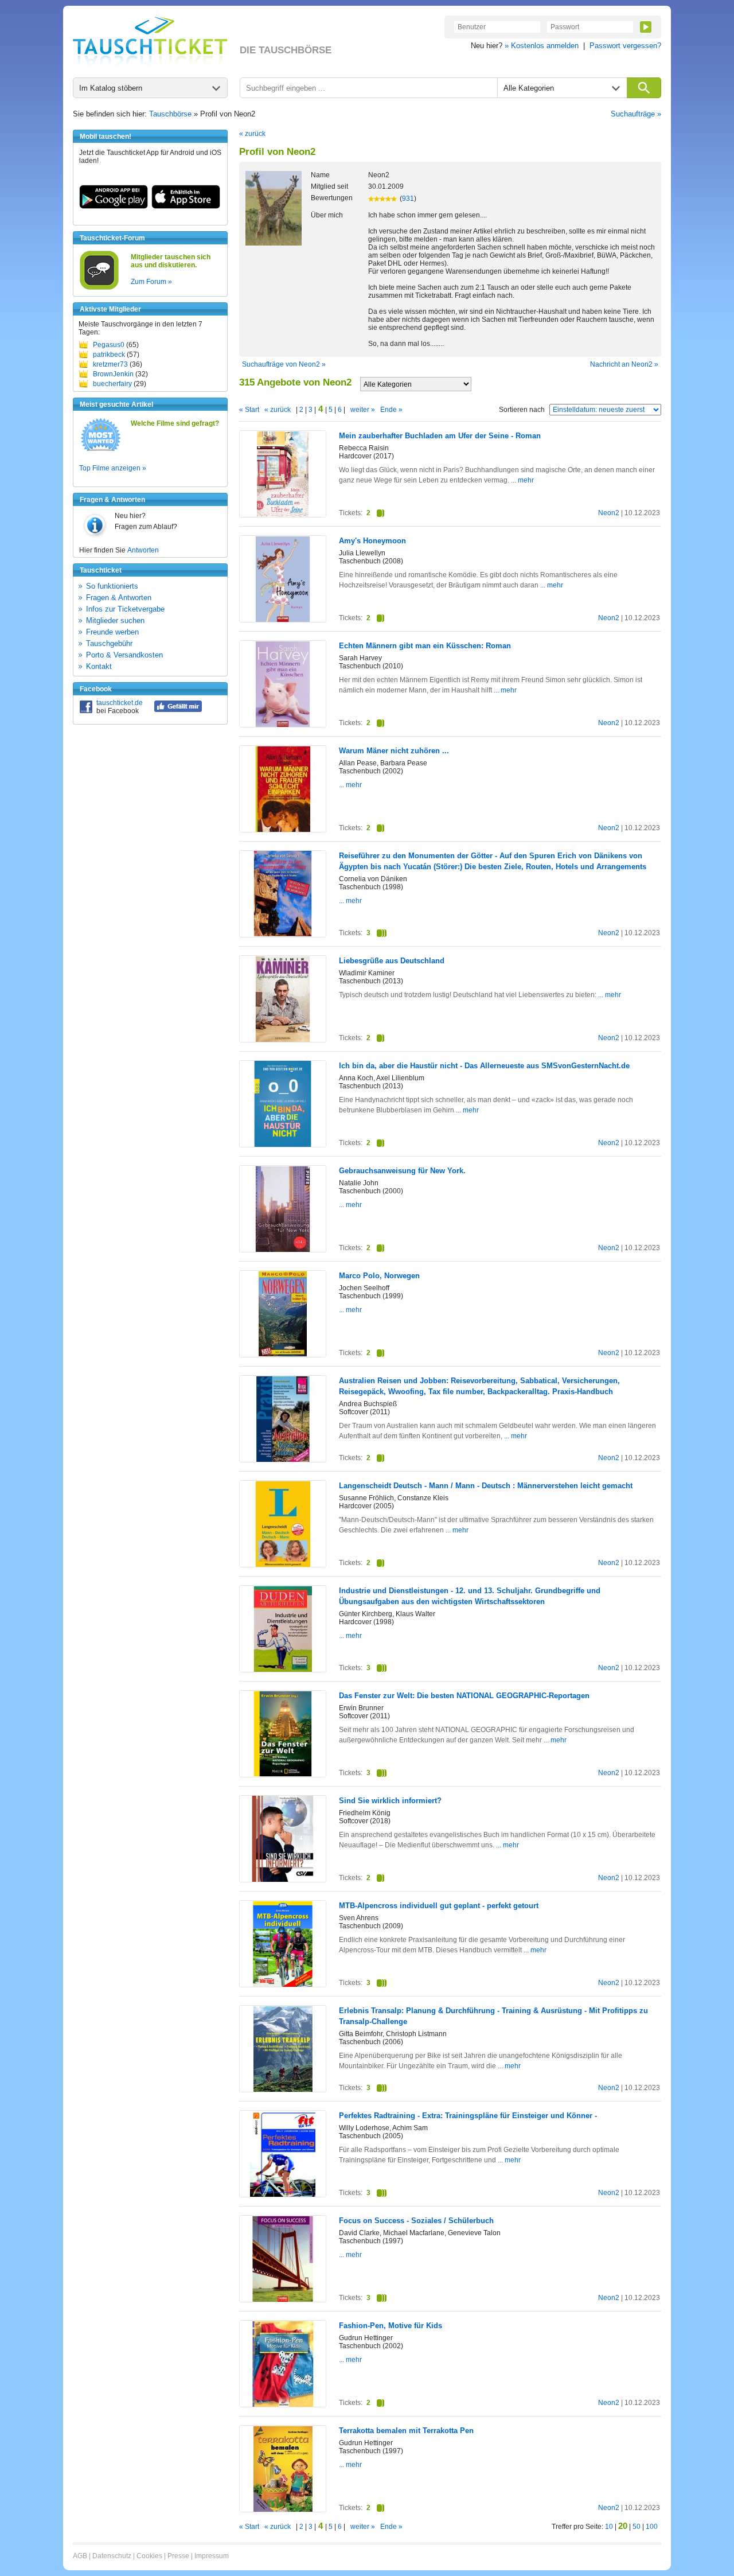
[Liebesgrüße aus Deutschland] (283, 1040)
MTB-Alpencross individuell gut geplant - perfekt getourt (439, 1906)
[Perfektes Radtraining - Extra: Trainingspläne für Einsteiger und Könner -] (283, 2194)
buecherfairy (112, 384)
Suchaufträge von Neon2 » (284, 364)
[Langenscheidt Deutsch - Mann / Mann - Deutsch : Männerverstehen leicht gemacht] (283, 1565)
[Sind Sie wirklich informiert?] (283, 1880)
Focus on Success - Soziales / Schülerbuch (416, 2221)
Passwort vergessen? (625, 46)
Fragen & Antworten (119, 598)
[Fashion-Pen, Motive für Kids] (283, 2404)
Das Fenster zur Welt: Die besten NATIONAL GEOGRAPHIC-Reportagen (464, 1696)
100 (652, 2527)
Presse (178, 2556)
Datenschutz (112, 2556)
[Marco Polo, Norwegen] (283, 1355)
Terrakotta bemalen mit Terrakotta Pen (406, 2431)
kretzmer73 (110, 364)
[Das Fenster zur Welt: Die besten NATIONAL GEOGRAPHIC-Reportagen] (283, 1775)
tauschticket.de (120, 703)
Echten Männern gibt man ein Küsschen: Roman (425, 646)
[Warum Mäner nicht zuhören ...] (283, 830)
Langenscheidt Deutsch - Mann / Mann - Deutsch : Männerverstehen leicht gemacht (486, 1486)
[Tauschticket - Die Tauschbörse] (150, 41)
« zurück (252, 134)
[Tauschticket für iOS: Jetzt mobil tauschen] (186, 207)
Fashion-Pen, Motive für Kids (391, 2326)
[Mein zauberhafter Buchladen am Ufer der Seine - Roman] (283, 515)
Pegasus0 (109, 345)
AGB (80, 2556)
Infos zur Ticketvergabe (125, 609)
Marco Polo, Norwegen (379, 1276)
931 (408, 199)
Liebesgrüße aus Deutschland (392, 961)
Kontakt (99, 666)
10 (609, 2527)
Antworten (143, 550)
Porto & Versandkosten (124, 655)
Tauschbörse (170, 114)
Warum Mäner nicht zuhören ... (394, 751)
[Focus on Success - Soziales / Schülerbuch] (283, 2299)
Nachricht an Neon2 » (624, 364)
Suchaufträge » (636, 114)
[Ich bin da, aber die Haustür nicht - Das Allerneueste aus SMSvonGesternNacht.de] (283, 1145)
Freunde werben (112, 632)
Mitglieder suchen (115, 620)
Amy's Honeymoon (372, 541)
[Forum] (99, 288)
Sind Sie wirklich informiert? (390, 1801)
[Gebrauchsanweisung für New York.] (283, 1250)
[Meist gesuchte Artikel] (101, 450)
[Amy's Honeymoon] (283, 620)
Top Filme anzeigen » (113, 468)
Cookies (149, 2556)
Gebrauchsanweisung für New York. (402, 1171)
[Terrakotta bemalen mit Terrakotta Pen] (283, 2509)
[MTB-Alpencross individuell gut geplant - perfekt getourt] (283, 1985)
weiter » (363, 410)
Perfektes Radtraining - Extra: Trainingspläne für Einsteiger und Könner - (468, 2116)
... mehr (522, 480)
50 (637, 2527)
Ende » (391, 410)
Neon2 (609, 513)
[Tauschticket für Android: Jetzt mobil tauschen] (114, 207)
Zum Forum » (151, 282)
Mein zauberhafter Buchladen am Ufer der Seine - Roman (440, 436)
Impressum (212, 2556)
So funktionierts (112, 586)
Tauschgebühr (109, 643)
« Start (249, 410)
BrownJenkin (113, 374)
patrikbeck (109, 355)
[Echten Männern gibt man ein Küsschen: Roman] (283, 725)
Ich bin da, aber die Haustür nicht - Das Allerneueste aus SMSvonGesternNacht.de (484, 1066)
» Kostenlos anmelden (542, 46)
